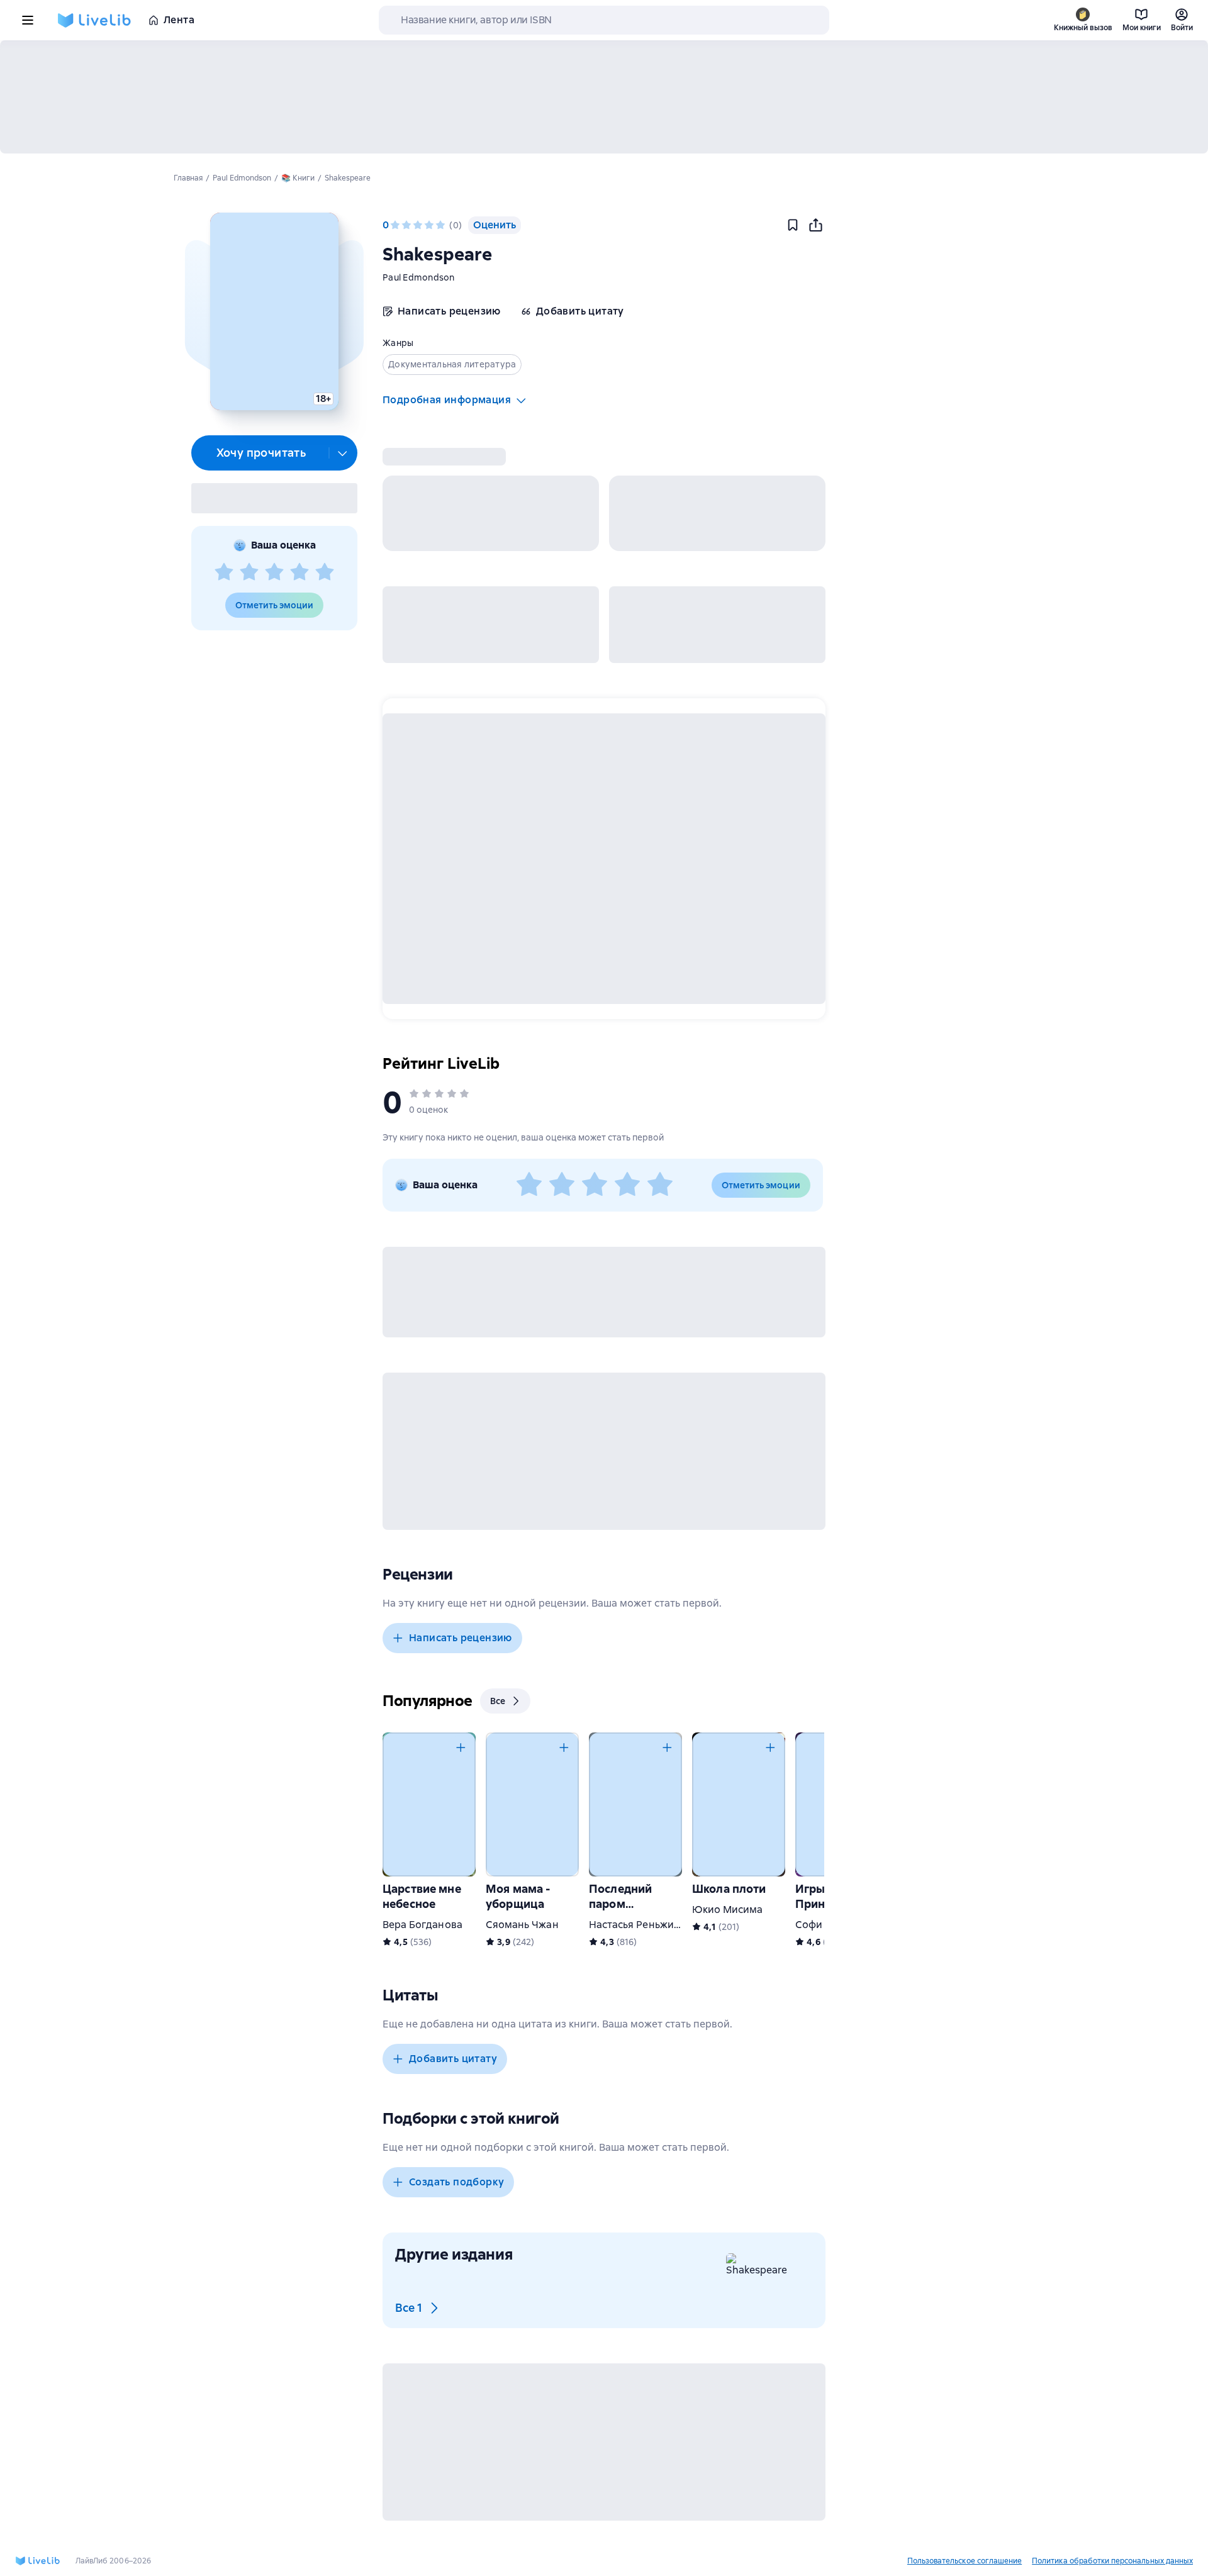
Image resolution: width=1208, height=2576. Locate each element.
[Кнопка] (461, 1748)
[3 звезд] (274, 572)
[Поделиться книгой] (815, 225)
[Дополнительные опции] (343, 453)
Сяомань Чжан (522, 1925)
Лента (179, 20)
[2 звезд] (249, 572)
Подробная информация (447, 400)
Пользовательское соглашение (965, 2561)
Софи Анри (823, 1925)
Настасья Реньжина (637, 1925)
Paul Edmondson (419, 277)
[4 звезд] (299, 572)
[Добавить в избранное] (793, 225)
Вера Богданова (422, 1925)
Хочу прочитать (261, 453)
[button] (274, 311)
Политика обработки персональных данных (1112, 2561)
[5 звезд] (325, 572)
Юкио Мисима (728, 1910)
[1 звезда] (224, 572)
